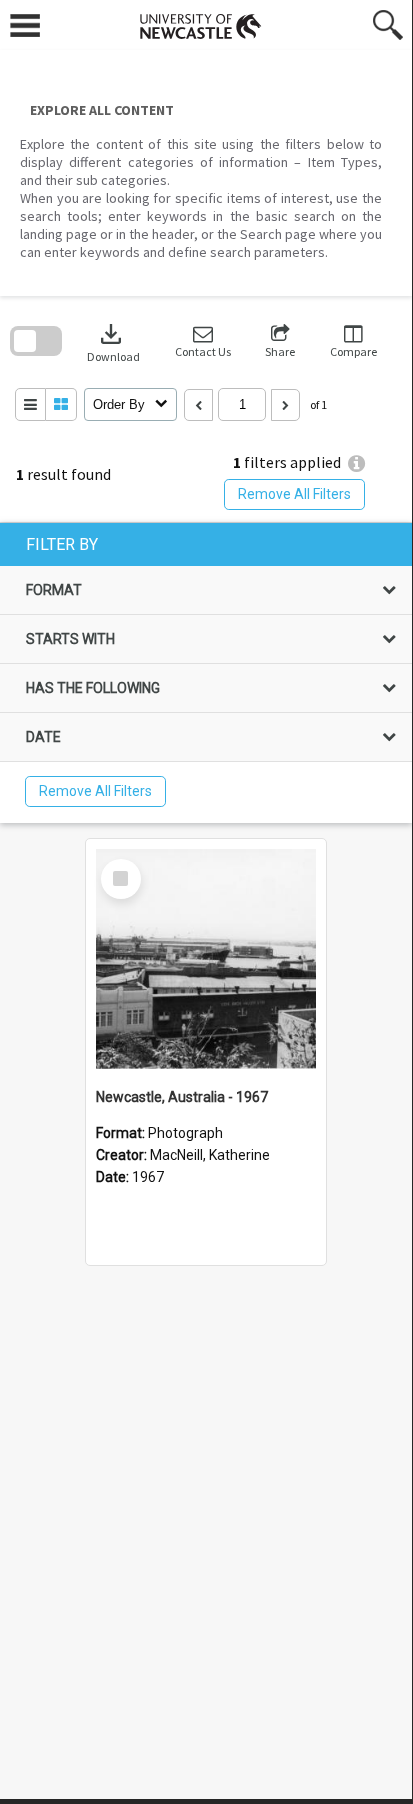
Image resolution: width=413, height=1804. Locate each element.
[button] (203, 341)
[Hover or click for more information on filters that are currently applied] (356, 463)
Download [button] (113, 341)
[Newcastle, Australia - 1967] (206, 959)
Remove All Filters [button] (294, 494)
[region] (206, 673)
